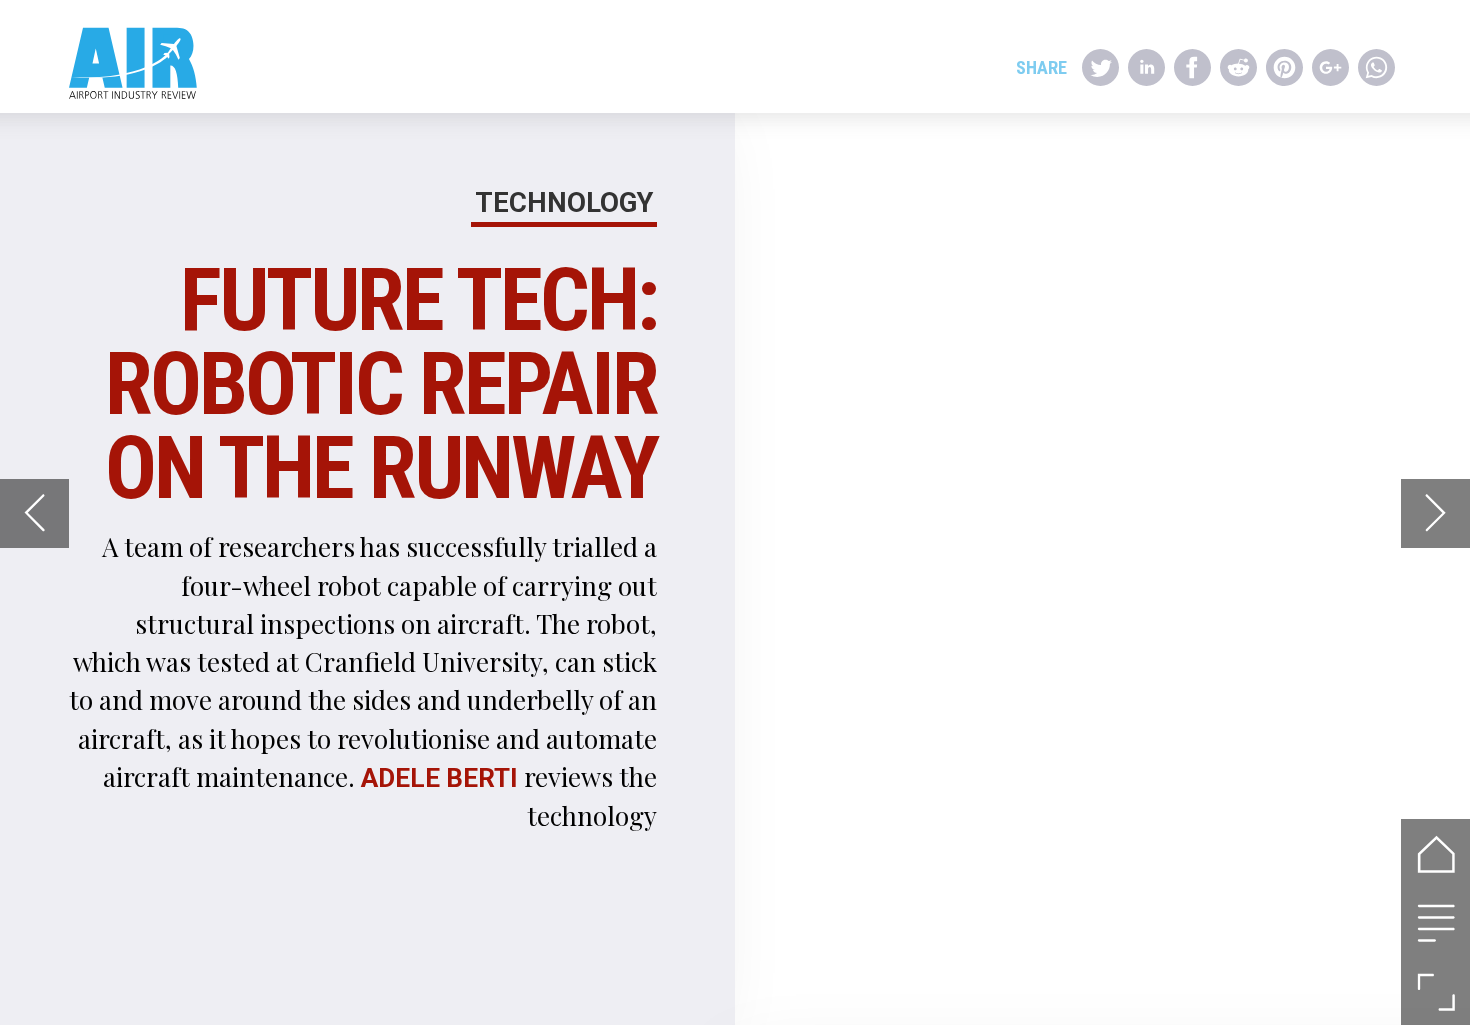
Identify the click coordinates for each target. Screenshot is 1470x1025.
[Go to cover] (1435, 853)
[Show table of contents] (1435, 922)
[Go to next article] (1435, 513)
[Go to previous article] (34, 513)
